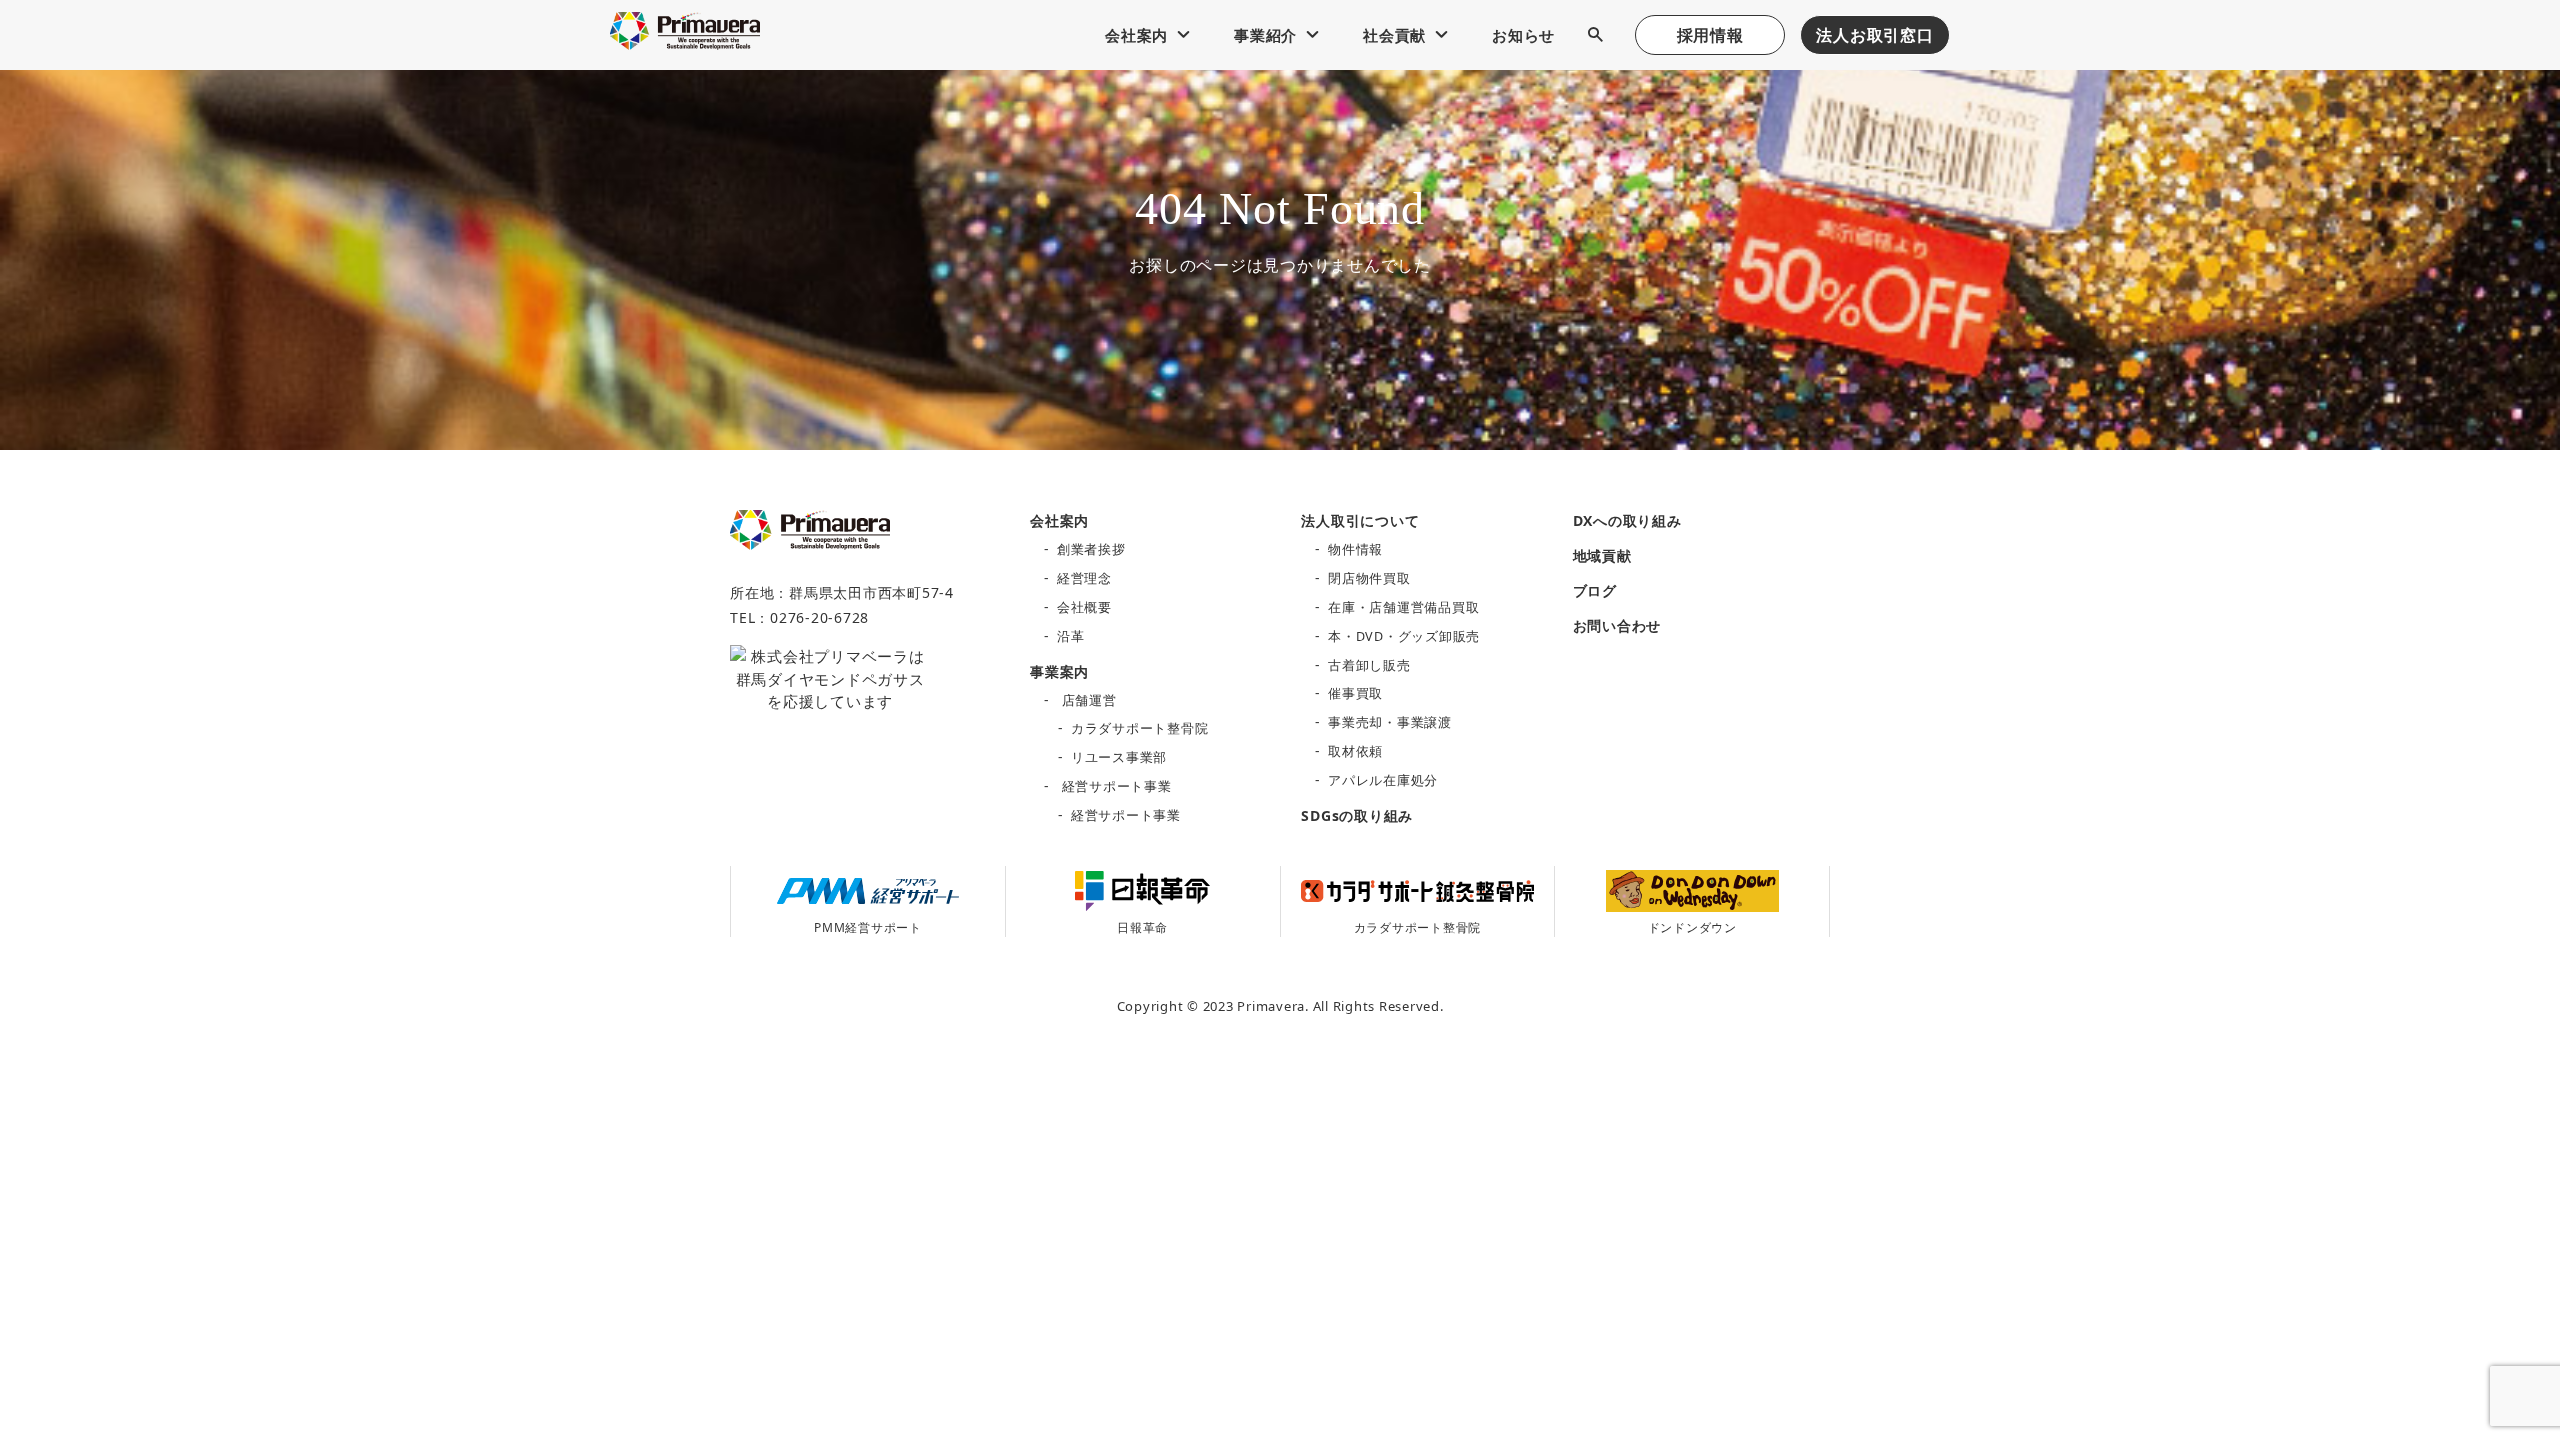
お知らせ (1523, 35)
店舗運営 (1089, 700)
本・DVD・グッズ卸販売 (1404, 636)
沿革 (1071, 636)
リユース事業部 (1119, 757)
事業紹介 (1265, 35)
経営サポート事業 (1117, 786)
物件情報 (1355, 549)
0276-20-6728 (819, 617)
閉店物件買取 (1369, 578)
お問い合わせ (1617, 625)
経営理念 (1084, 578)
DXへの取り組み (1627, 520)
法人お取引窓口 (1874, 35)
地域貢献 (1602, 555)
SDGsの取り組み (1357, 815)
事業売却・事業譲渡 (1390, 722)
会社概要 (1084, 607)
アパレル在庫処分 (1383, 780)
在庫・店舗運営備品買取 (1403, 607)
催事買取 (1355, 693)
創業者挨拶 (1091, 549)
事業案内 (1059, 671)
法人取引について (1360, 520)
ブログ (1595, 590)
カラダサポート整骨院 (1140, 728)
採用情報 (1710, 35)
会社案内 (1136, 35)
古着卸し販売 (1369, 665)
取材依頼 (1355, 751)
